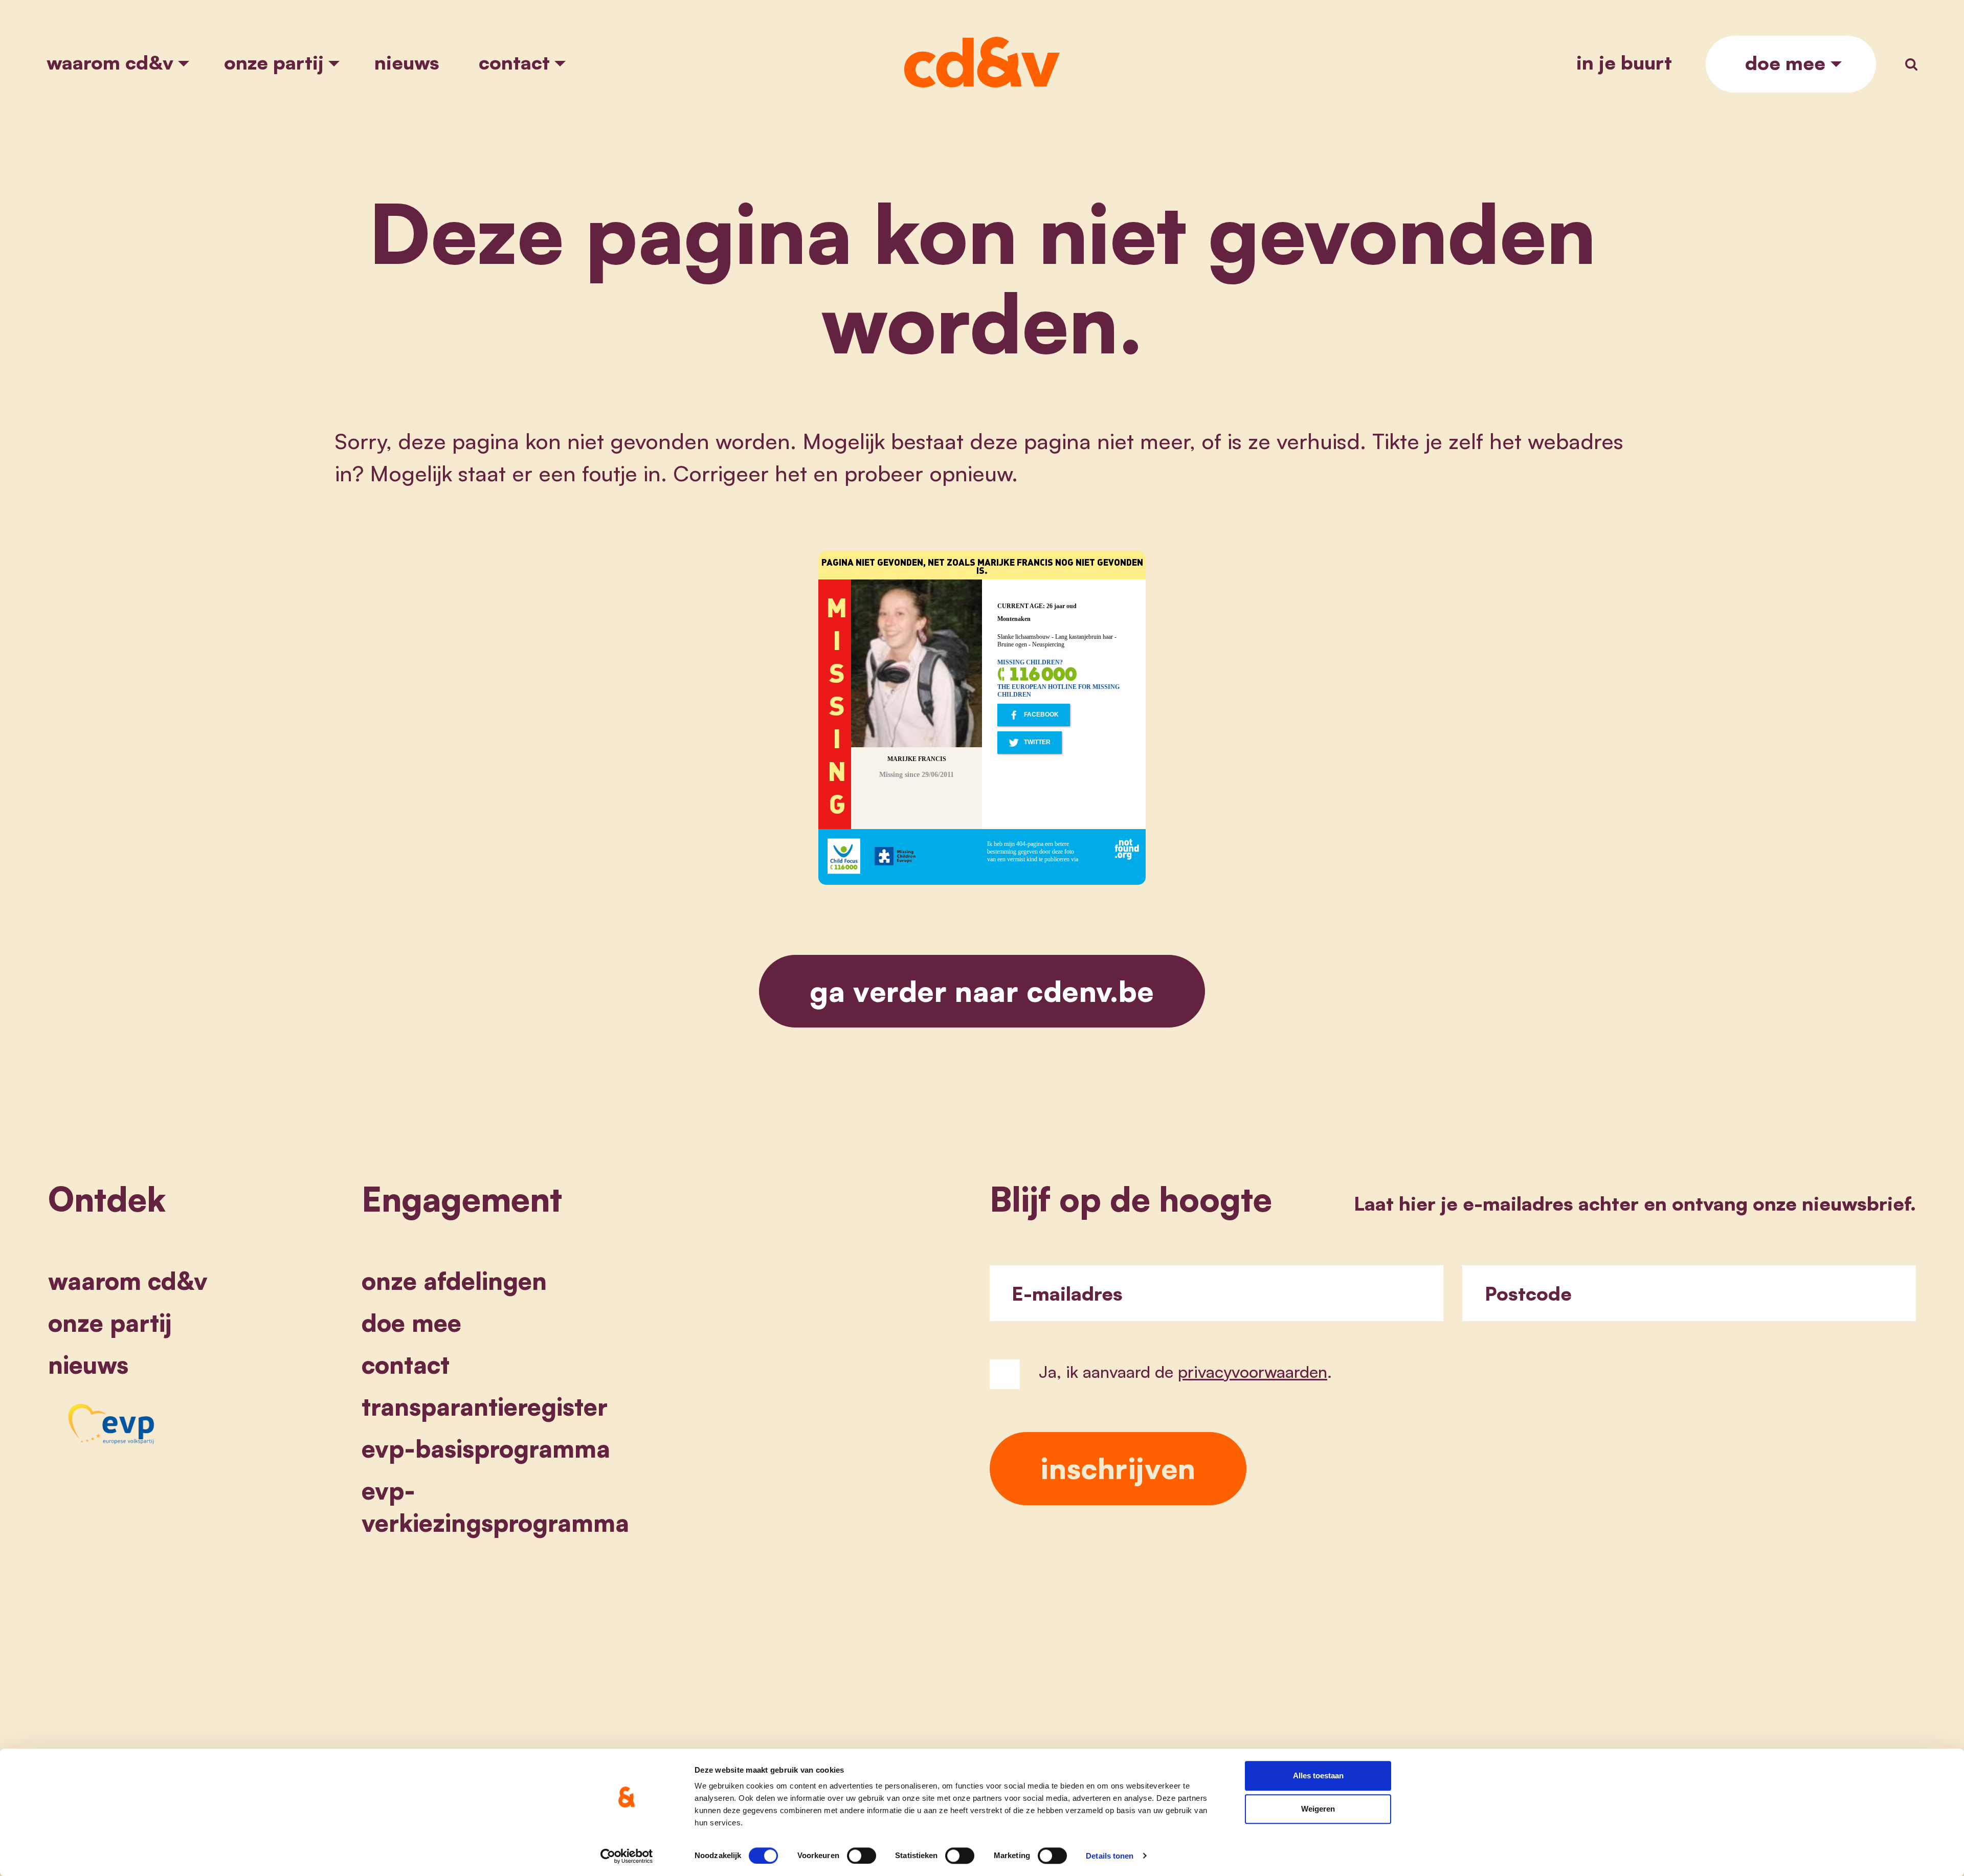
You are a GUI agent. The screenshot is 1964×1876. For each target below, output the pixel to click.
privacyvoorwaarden (1253, 1371)
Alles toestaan (1318, 1775)
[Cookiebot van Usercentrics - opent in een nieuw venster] (627, 1856)
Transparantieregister (485, 1406)
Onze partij (274, 62)
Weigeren (1318, 1809)
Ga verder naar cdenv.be (982, 991)
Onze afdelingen (454, 1280)
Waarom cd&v (110, 62)
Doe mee (1785, 63)
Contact (514, 62)
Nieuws (407, 62)
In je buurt (1624, 62)
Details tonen (1110, 1856)
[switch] (862, 1856)
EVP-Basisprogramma (486, 1448)
